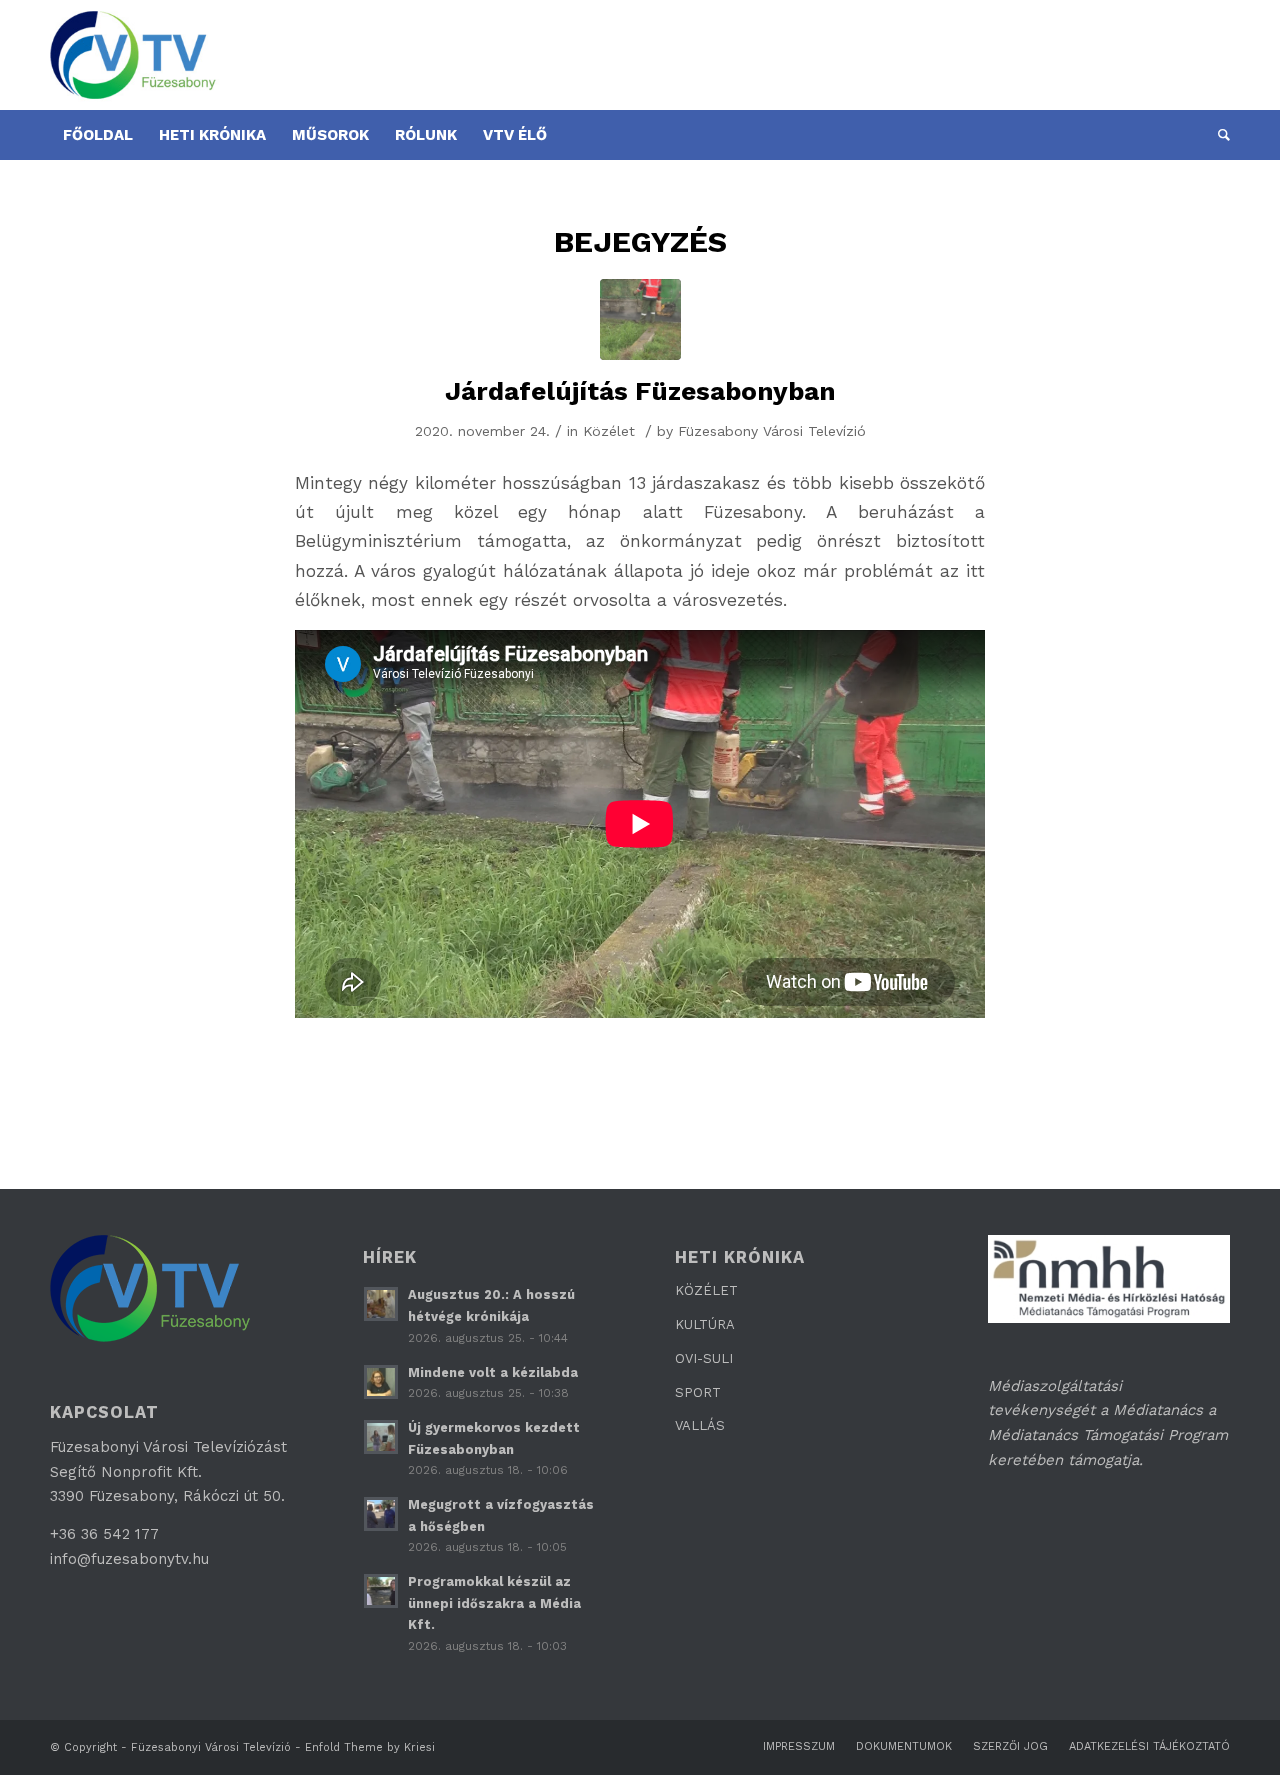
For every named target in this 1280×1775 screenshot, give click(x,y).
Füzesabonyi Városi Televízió (211, 1747)
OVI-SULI (704, 1358)
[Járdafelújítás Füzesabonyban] (640, 319)
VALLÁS (700, 1425)
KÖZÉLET (706, 1290)
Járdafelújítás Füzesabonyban (640, 391)
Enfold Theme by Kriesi (370, 1747)
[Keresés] (1217, 135)
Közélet (609, 431)
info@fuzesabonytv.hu (129, 1559)
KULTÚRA (705, 1324)
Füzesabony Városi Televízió (772, 431)
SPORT (698, 1392)
